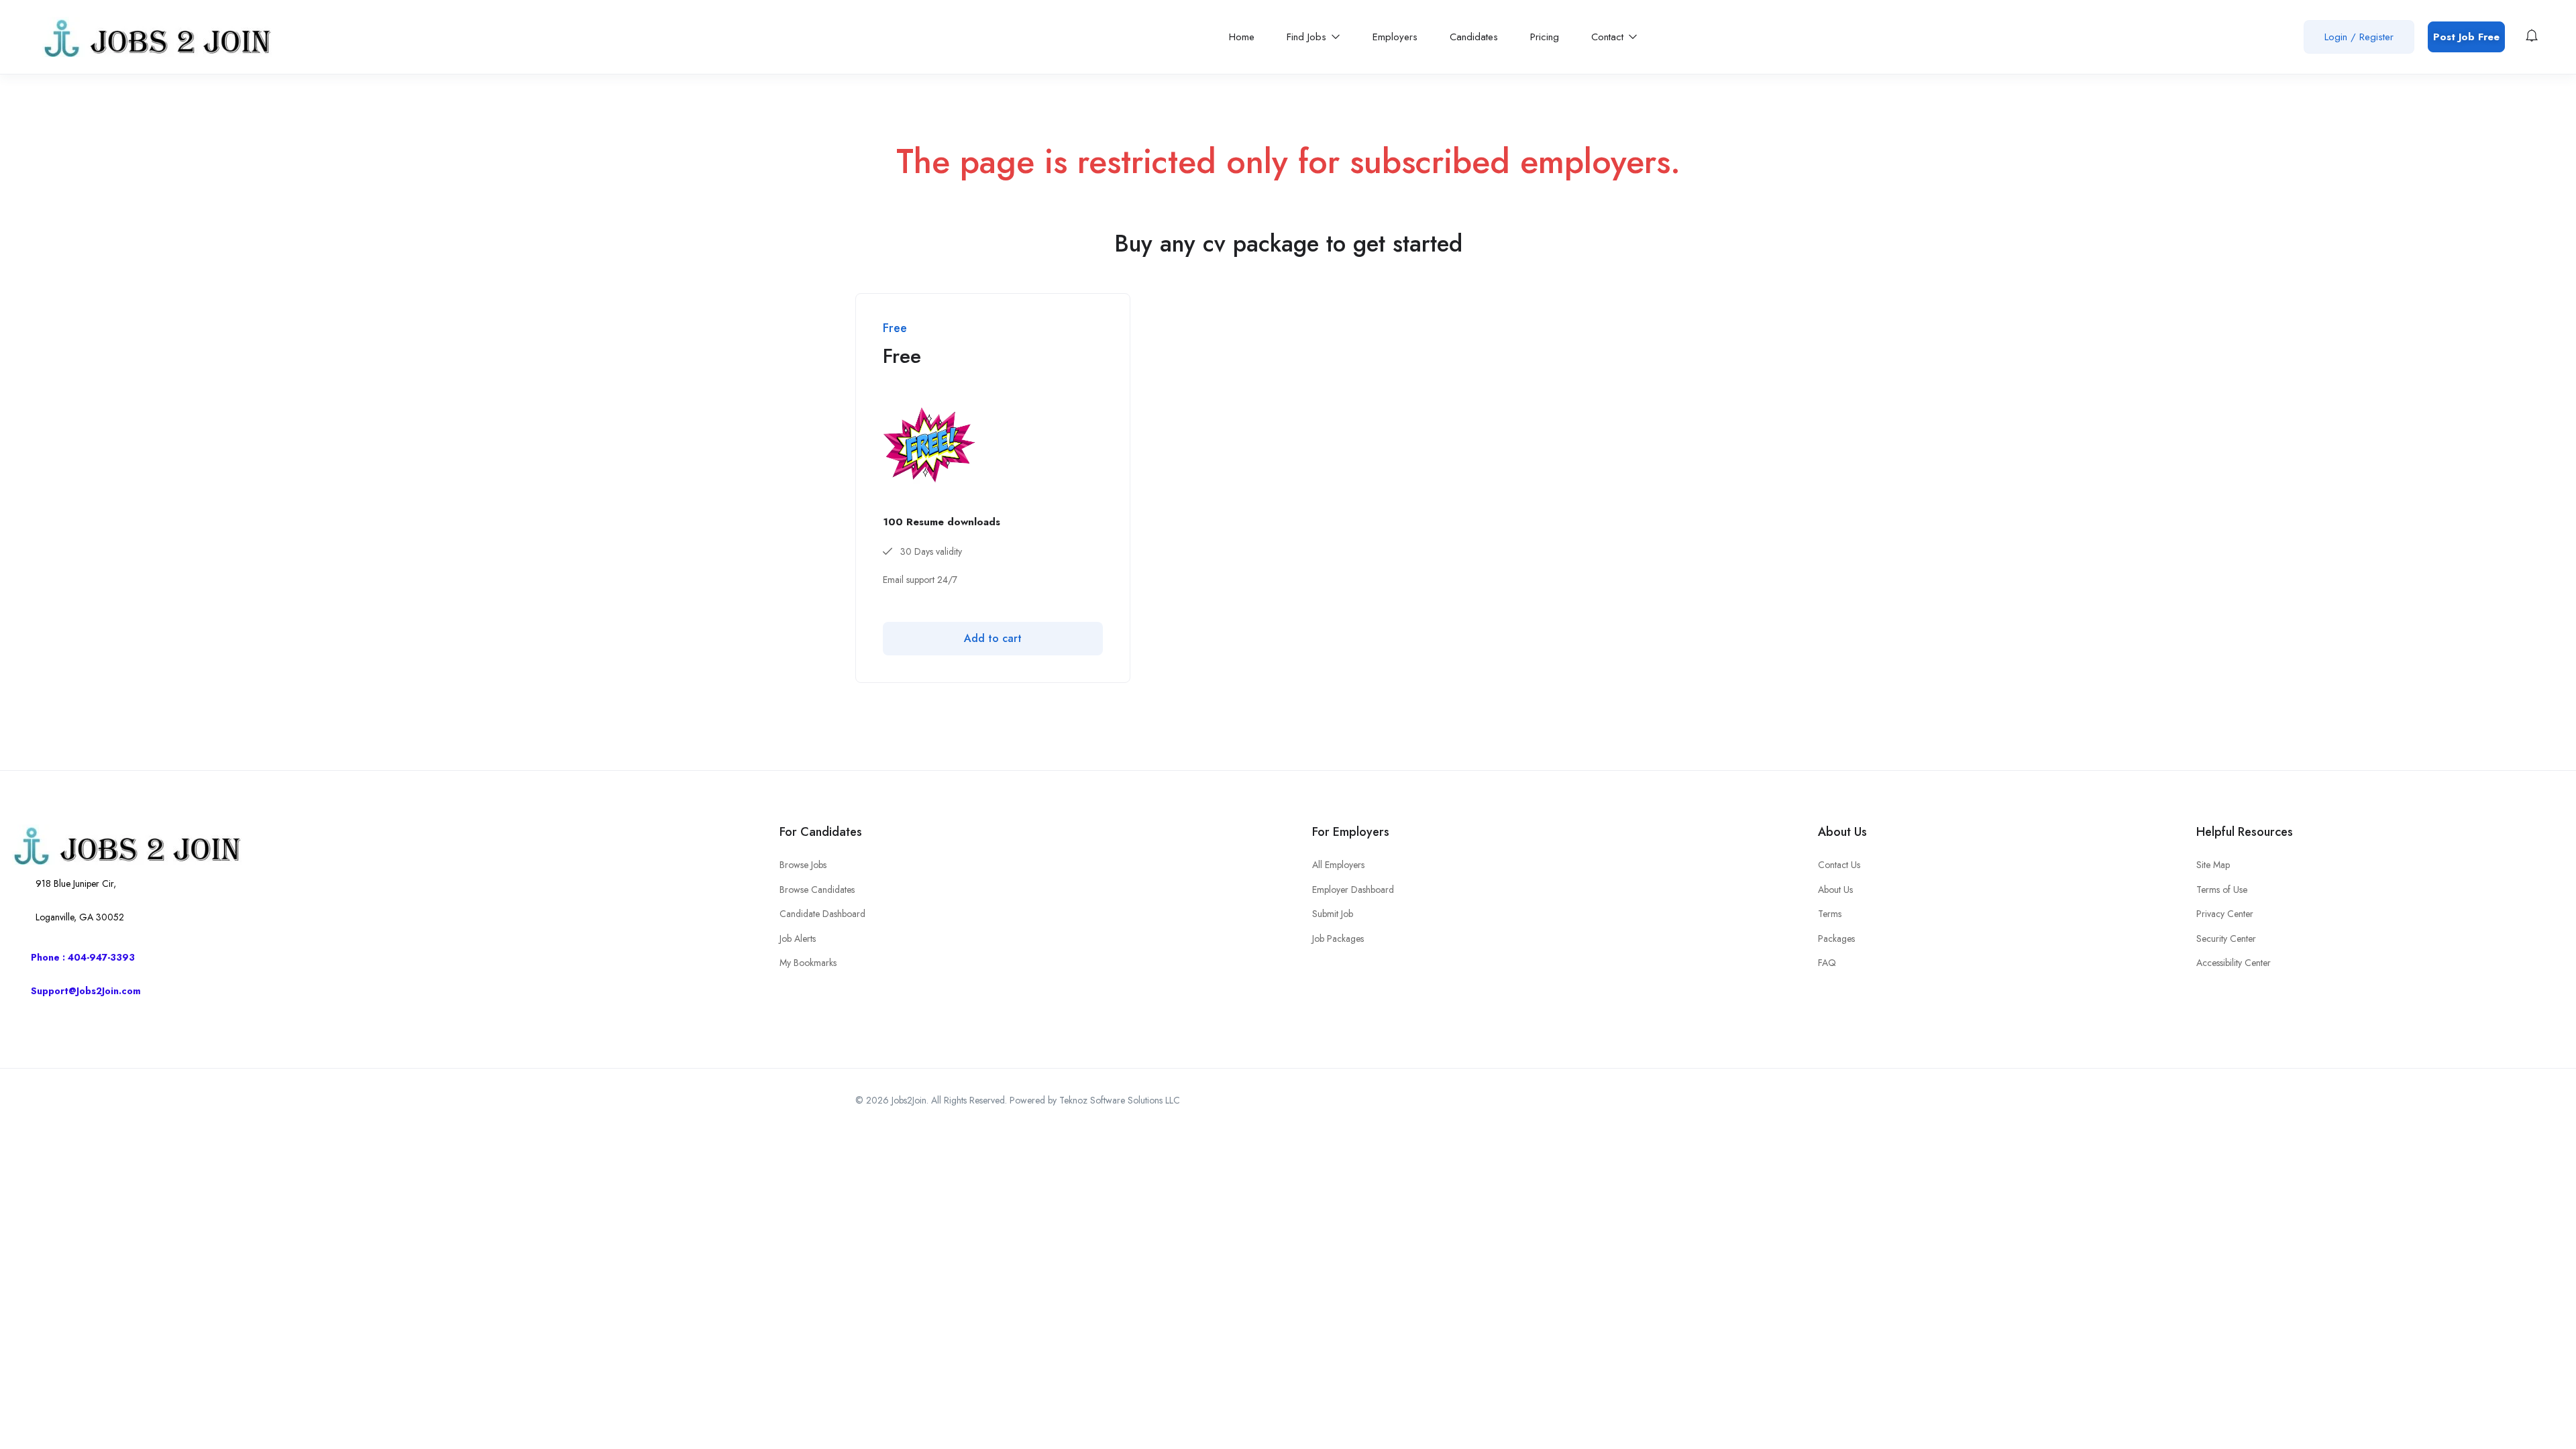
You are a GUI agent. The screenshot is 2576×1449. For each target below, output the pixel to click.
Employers (1395, 37)
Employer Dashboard (1353, 890)
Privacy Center (2225, 914)
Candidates (1474, 37)
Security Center (2226, 938)
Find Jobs (1308, 37)
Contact (1609, 37)
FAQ (1827, 963)
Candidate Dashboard (822, 914)
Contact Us (1839, 865)
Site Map (2213, 865)
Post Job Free (2466, 37)
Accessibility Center (2234, 963)
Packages (1836, 938)
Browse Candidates (817, 890)
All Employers (1338, 865)
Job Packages (1338, 938)
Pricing (1545, 37)
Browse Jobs (803, 865)
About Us (1835, 890)
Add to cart (993, 638)
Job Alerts (798, 938)
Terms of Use (2222, 890)
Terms (1830, 914)
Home (1242, 37)
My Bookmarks (808, 963)
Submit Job (1333, 914)
